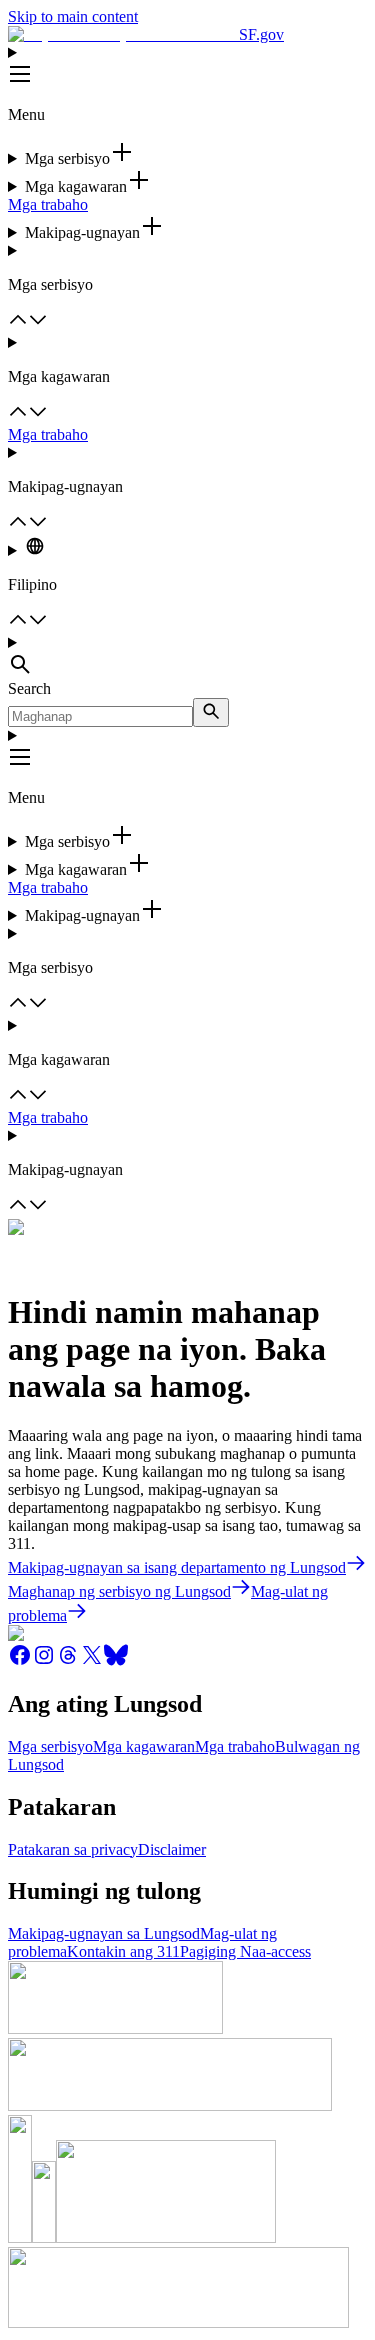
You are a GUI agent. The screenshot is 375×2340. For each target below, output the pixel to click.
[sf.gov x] (92, 1661)
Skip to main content (73, 16)
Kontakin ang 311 (123, 1951)
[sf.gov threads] (68, 1661)
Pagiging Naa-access (245, 1951)
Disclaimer (172, 1849)
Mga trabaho (48, 204)
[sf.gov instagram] (44, 1661)
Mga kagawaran (144, 1746)
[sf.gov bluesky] (116, 1661)
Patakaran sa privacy (73, 1849)
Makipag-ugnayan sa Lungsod (104, 1933)
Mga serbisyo (50, 1746)
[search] (211, 712)
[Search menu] (187, 657)
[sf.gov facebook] (20, 1661)
